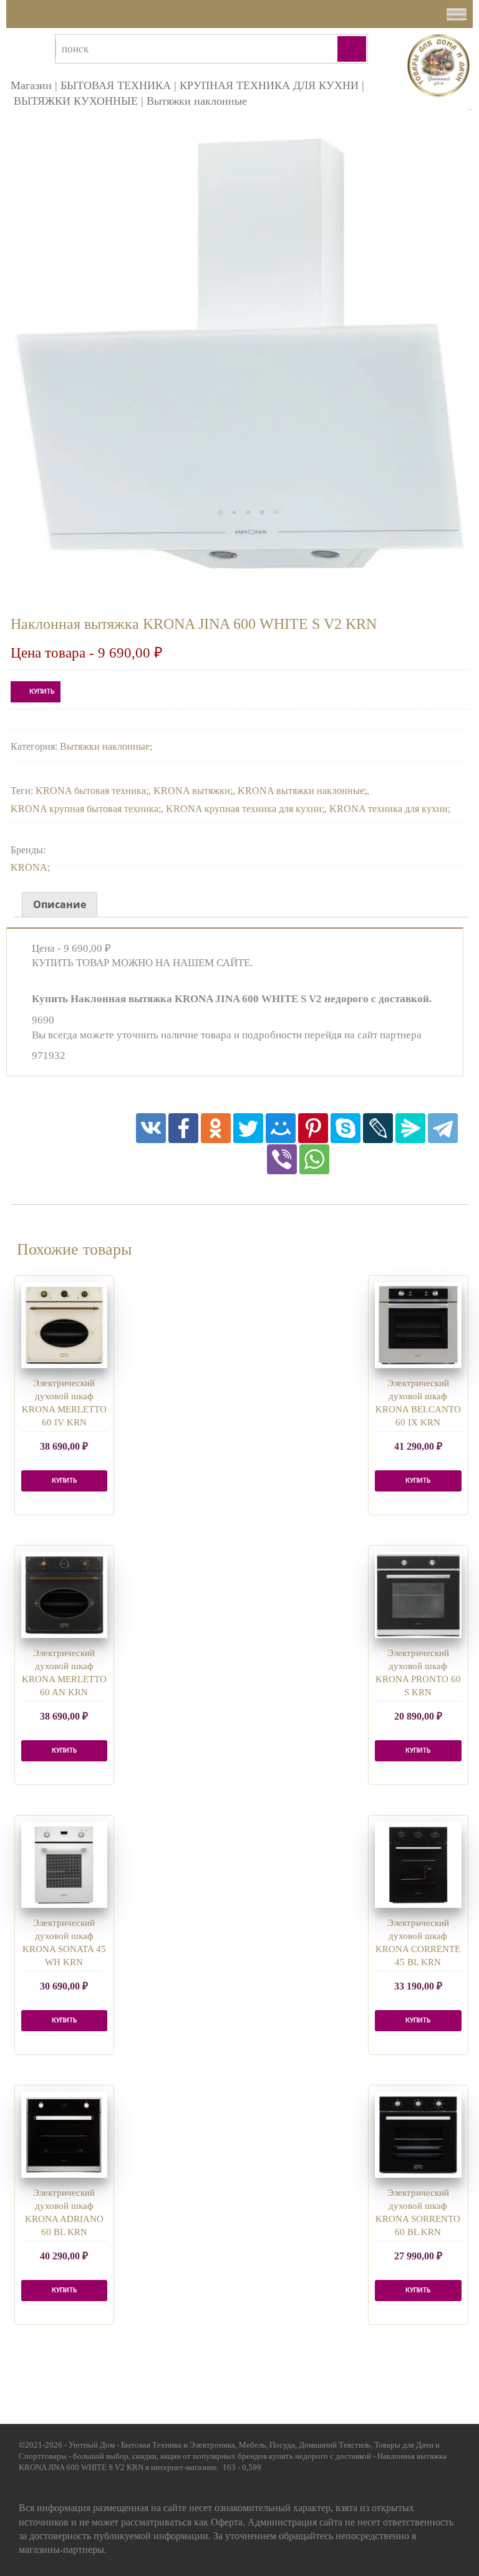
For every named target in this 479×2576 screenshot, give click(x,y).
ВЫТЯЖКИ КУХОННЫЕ (76, 101)
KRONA (29, 867)
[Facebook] (183, 1128)
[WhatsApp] (314, 1159)
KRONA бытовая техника (91, 791)
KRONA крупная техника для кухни (244, 809)
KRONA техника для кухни (389, 809)
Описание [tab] (60, 904)
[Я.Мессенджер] (410, 1128)
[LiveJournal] (378, 1128)
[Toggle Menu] (457, 14)
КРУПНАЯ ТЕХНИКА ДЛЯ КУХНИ (269, 85)
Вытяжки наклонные (197, 101)
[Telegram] (443, 1128)
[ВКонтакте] (151, 1128)
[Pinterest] (313, 1128)
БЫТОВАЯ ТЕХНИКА (116, 85)
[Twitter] (248, 1128)
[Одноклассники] (216, 1128)
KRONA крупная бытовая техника (85, 809)
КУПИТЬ (42, 692)
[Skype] (346, 1128)
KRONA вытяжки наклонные (301, 791)
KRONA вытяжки (192, 791)
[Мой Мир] (281, 1128)
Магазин (31, 85)
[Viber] (282, 1159)
